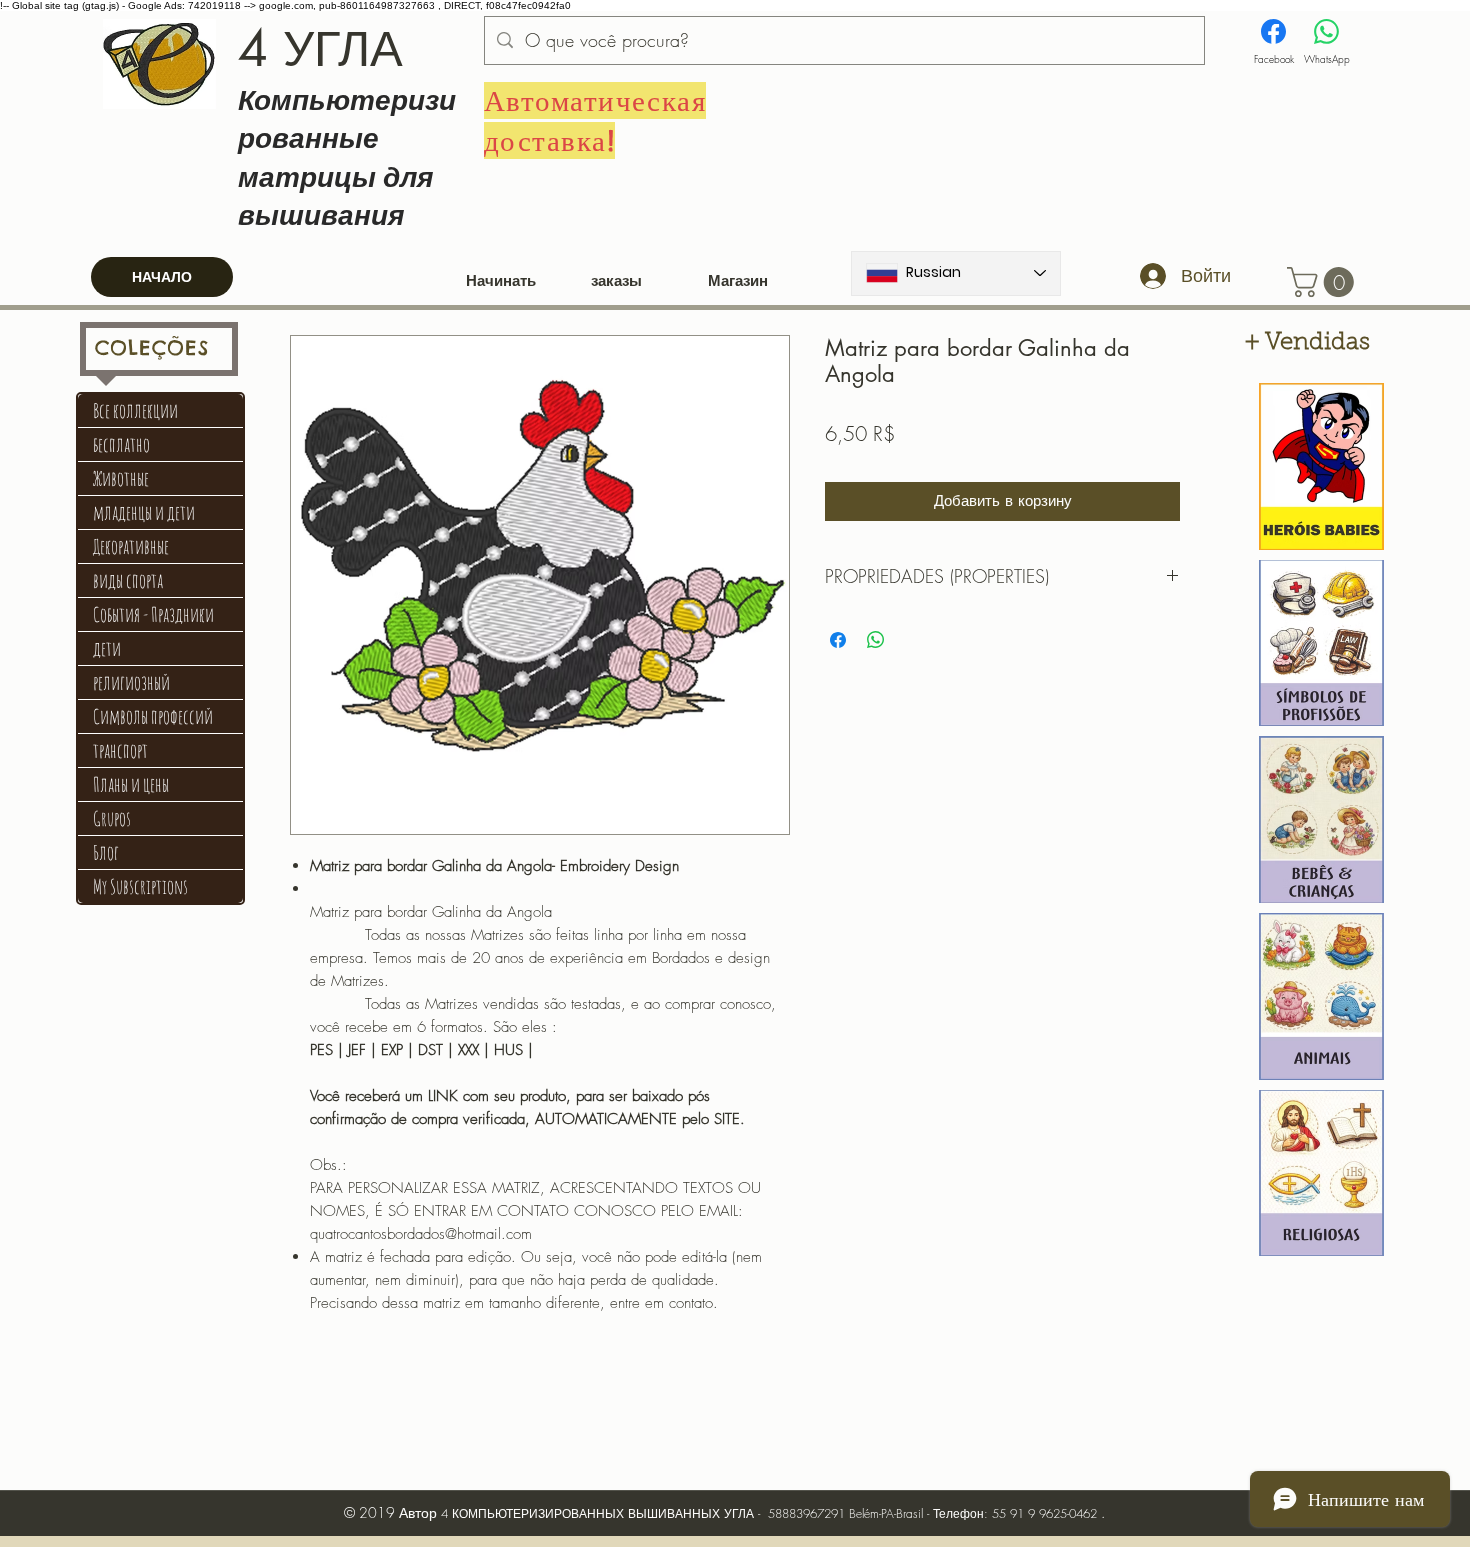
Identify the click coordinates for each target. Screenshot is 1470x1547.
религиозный (131, 682)
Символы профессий (153, 716)
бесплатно (121, 444)
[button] (1324, 282)
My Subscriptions (140, 886)
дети (107, 648)
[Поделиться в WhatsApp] (876, 640)
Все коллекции (135, 410)
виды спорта (128, 580)
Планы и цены (131, 784)
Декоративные (131, 546)
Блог (106, 852)
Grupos (112, 818)
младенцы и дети (144, 512)
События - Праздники (153, 614)
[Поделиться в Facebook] (838, 640)
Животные (121, 478)
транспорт (120, 750)
